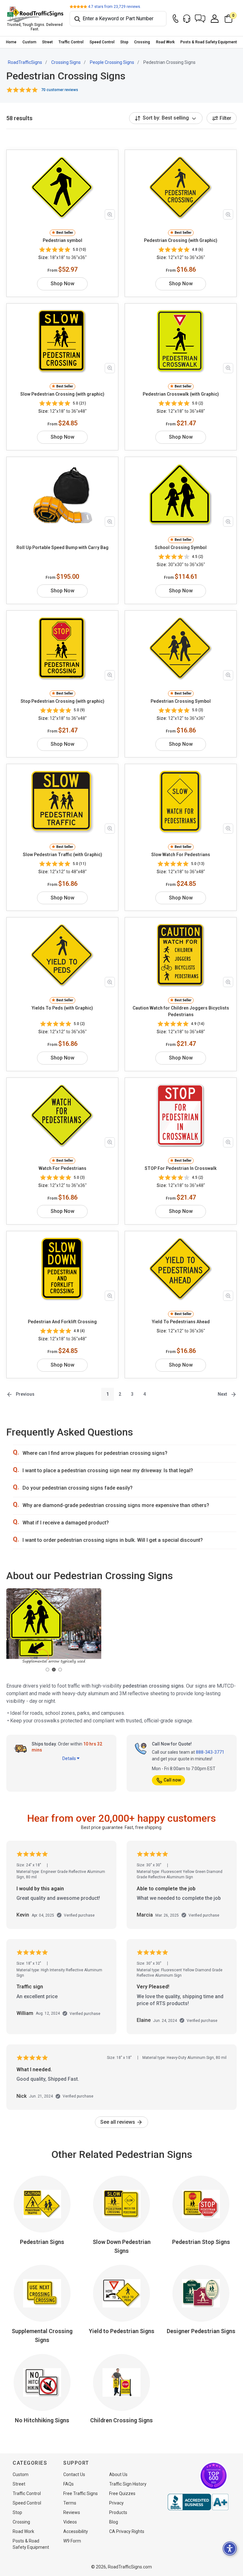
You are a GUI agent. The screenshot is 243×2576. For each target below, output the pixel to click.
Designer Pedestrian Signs (201, 2331)
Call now (172, 1780)
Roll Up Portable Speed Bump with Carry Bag (62, 547)
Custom (29, 42)
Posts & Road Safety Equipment (209, 42)
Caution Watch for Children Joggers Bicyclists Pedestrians (181, 1011)
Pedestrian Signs (42, 2242)
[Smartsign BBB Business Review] (198, 2502)
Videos (70, 2522)
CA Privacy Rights (127, 2531)
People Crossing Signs (112, 62)
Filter (225, 118)
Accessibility (76, 2531)
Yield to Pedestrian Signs (122, 2331)
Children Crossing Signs (121, 2420)
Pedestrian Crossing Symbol (181, 701)
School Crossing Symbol (181, 547)
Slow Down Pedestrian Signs (122, 2246)
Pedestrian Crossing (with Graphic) (181, 240)
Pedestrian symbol (62, 240)
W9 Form (72, 2541)
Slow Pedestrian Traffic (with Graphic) (62, 855)
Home (11, 42)
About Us (118, 2474)
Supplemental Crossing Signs (42, 2335)
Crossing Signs (66, 62)
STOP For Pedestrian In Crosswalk (181, 1168)
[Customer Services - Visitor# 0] (187, 19)
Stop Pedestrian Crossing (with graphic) (62, 701)
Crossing (142, 42)
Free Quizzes (122, 2493)
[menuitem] (11, 42)
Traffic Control (71, 42)
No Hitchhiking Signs (42, 2420)
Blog (114, 2522)
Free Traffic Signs (81, 2493)
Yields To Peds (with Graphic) (62, 1008)
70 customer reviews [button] (60, 90)
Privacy (116, 2503)
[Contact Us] (176, 19)
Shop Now (62, 284)
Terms (70, 2503)
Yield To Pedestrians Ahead (181, 1322)
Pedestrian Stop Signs (201, 2242)
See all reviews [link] (118, 2122)
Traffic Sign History (128, 2484)
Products (118, 2512)
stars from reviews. (115, 7)
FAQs (69, 2484)
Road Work (165, 42)
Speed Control (102, 42)
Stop (124, 42)
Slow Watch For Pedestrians (181, 855)
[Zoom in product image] (110, 214)
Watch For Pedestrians (62, 1168)
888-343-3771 (210, 1752)
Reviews (72, 2512)
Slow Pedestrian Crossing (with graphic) (62, 394)
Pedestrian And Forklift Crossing (62, 1322)
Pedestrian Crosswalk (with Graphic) (181, 394)
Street (47, 42)
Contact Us (74, 2474)
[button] (200, 19)
